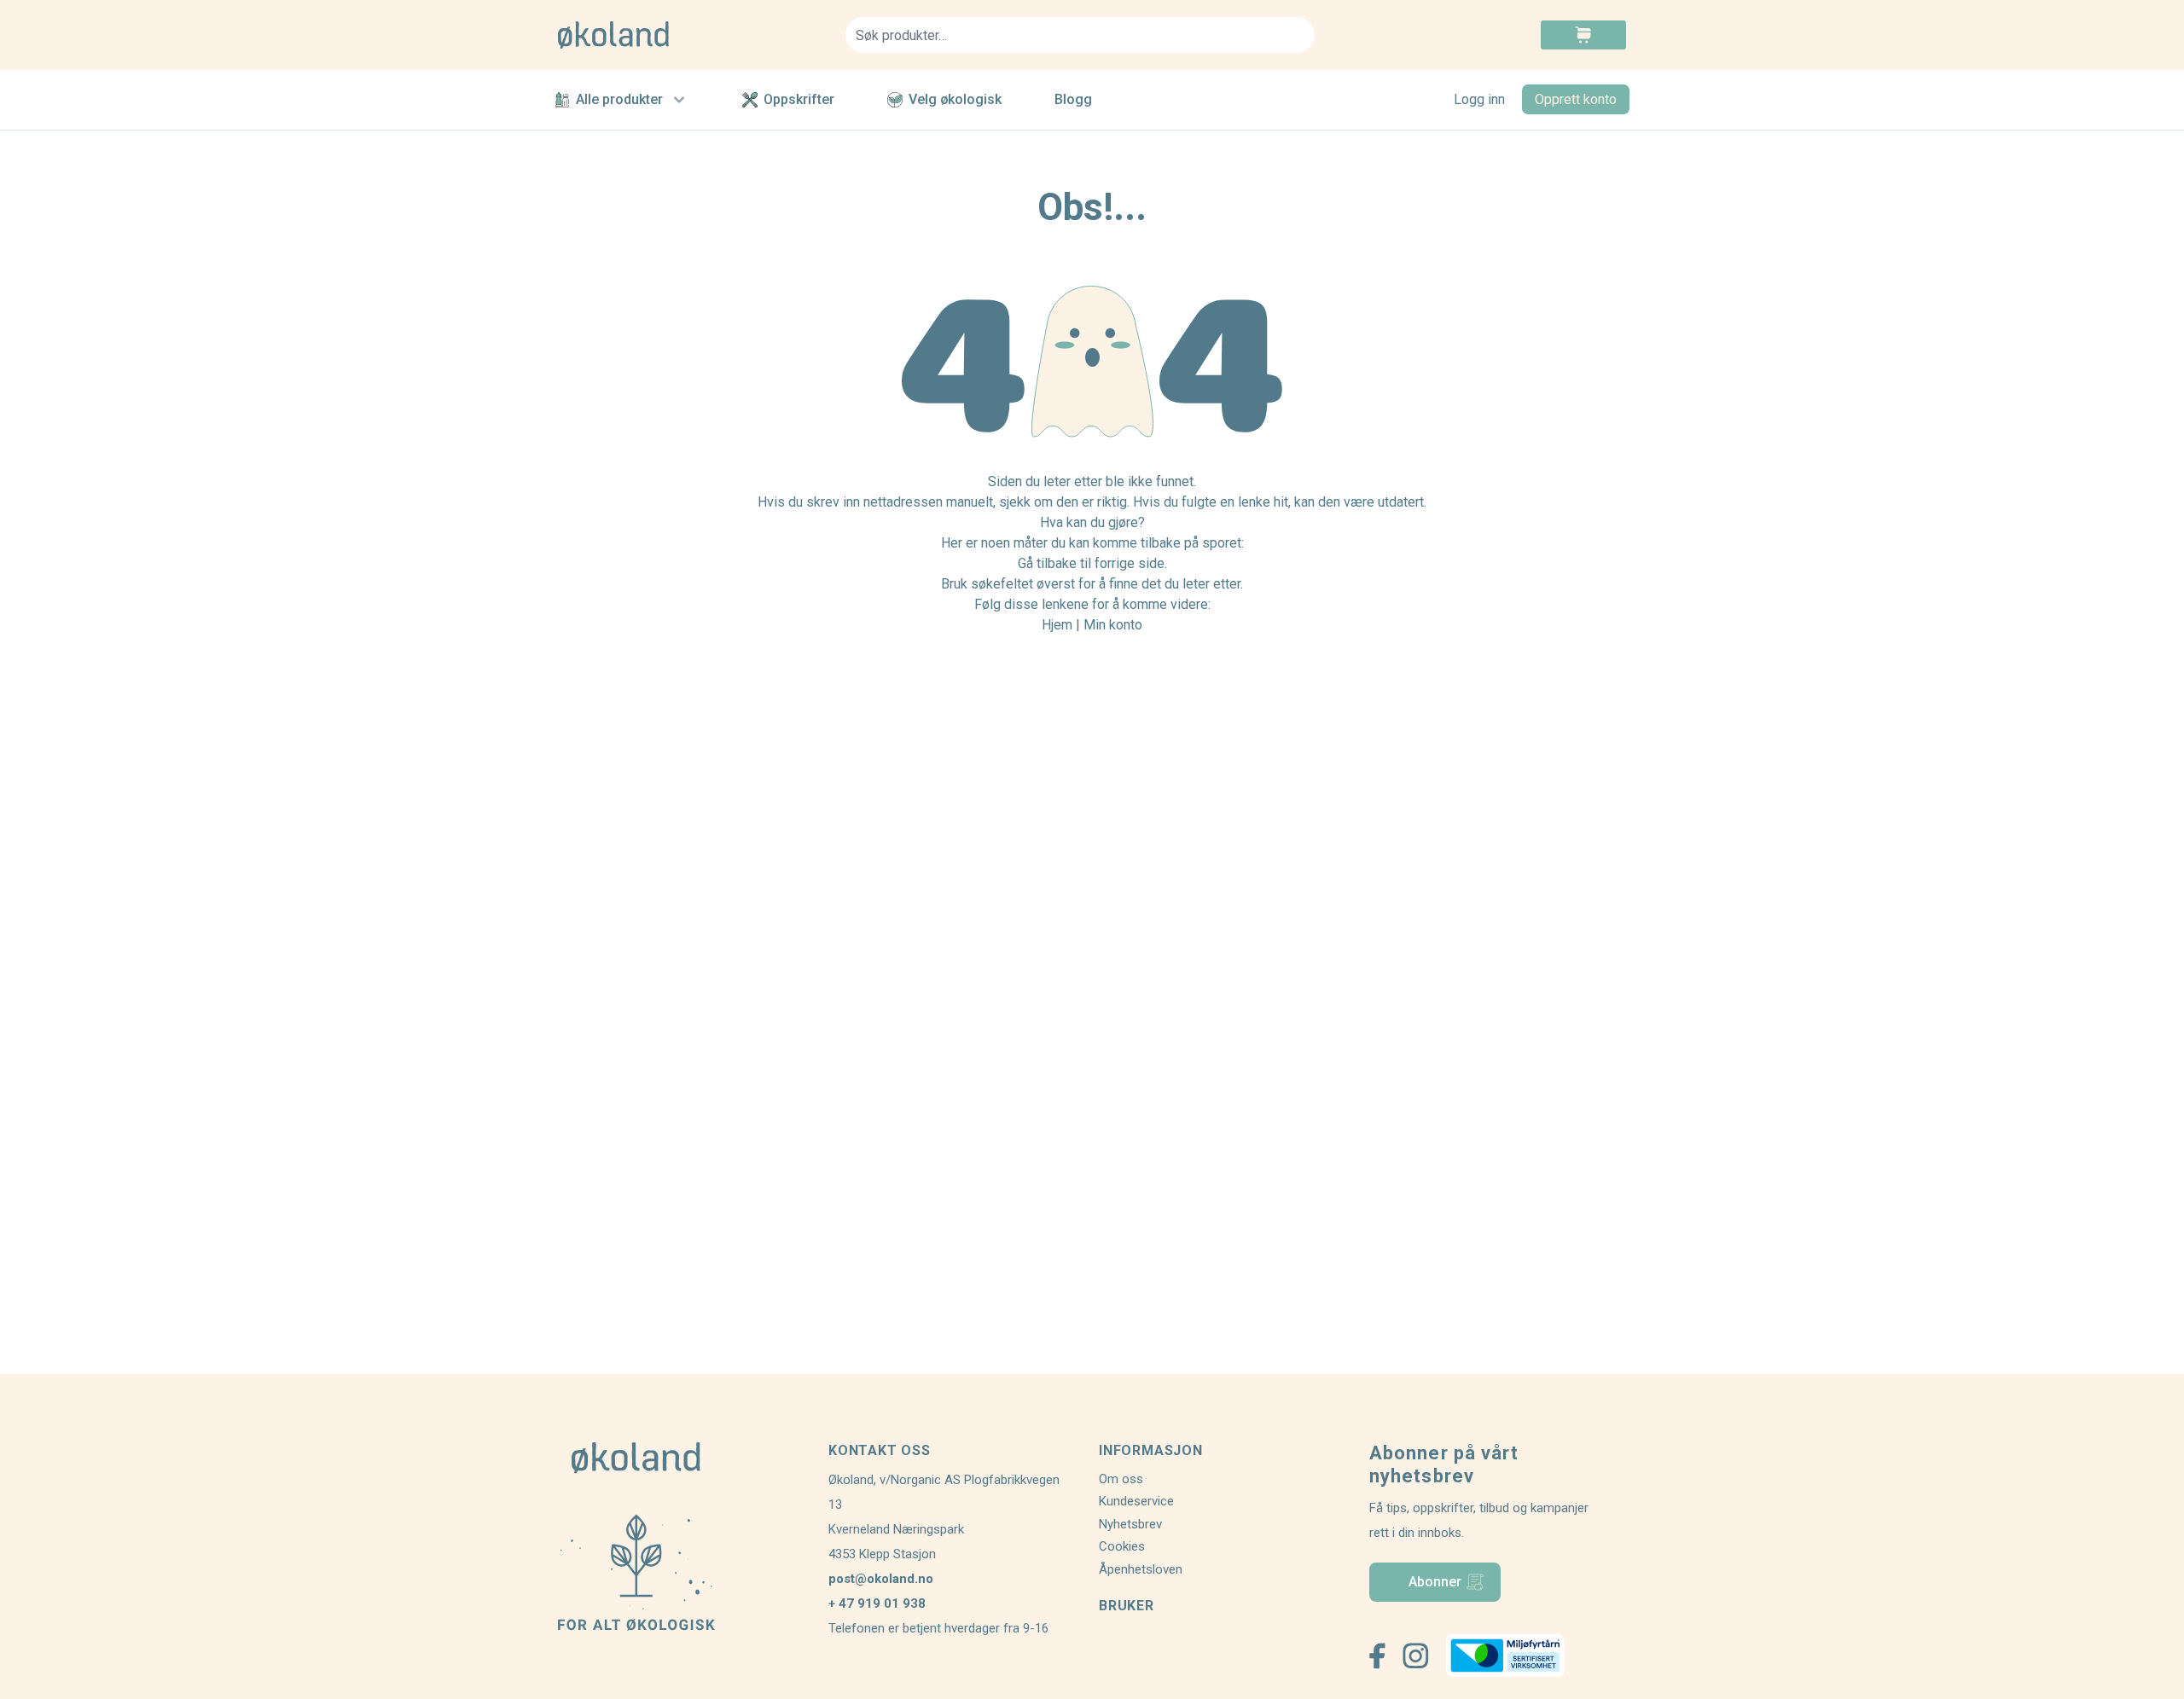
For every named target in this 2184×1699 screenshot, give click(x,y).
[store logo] (691, 35)
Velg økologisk (955, 99)
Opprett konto (1576, 99)
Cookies (1122, 1546)
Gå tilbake (1047, 563)
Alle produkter (619, 99)
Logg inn (1479, 99)
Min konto (1113, 625)
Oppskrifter (799, 99)
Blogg (1073, 99)
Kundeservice (1136, 1501)
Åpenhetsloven (1141, 1569)
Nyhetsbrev (1130, 1524)
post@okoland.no (881, 1579)
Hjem (1057, 625)
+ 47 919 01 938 (877, 1603)
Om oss (1121, 1479)
